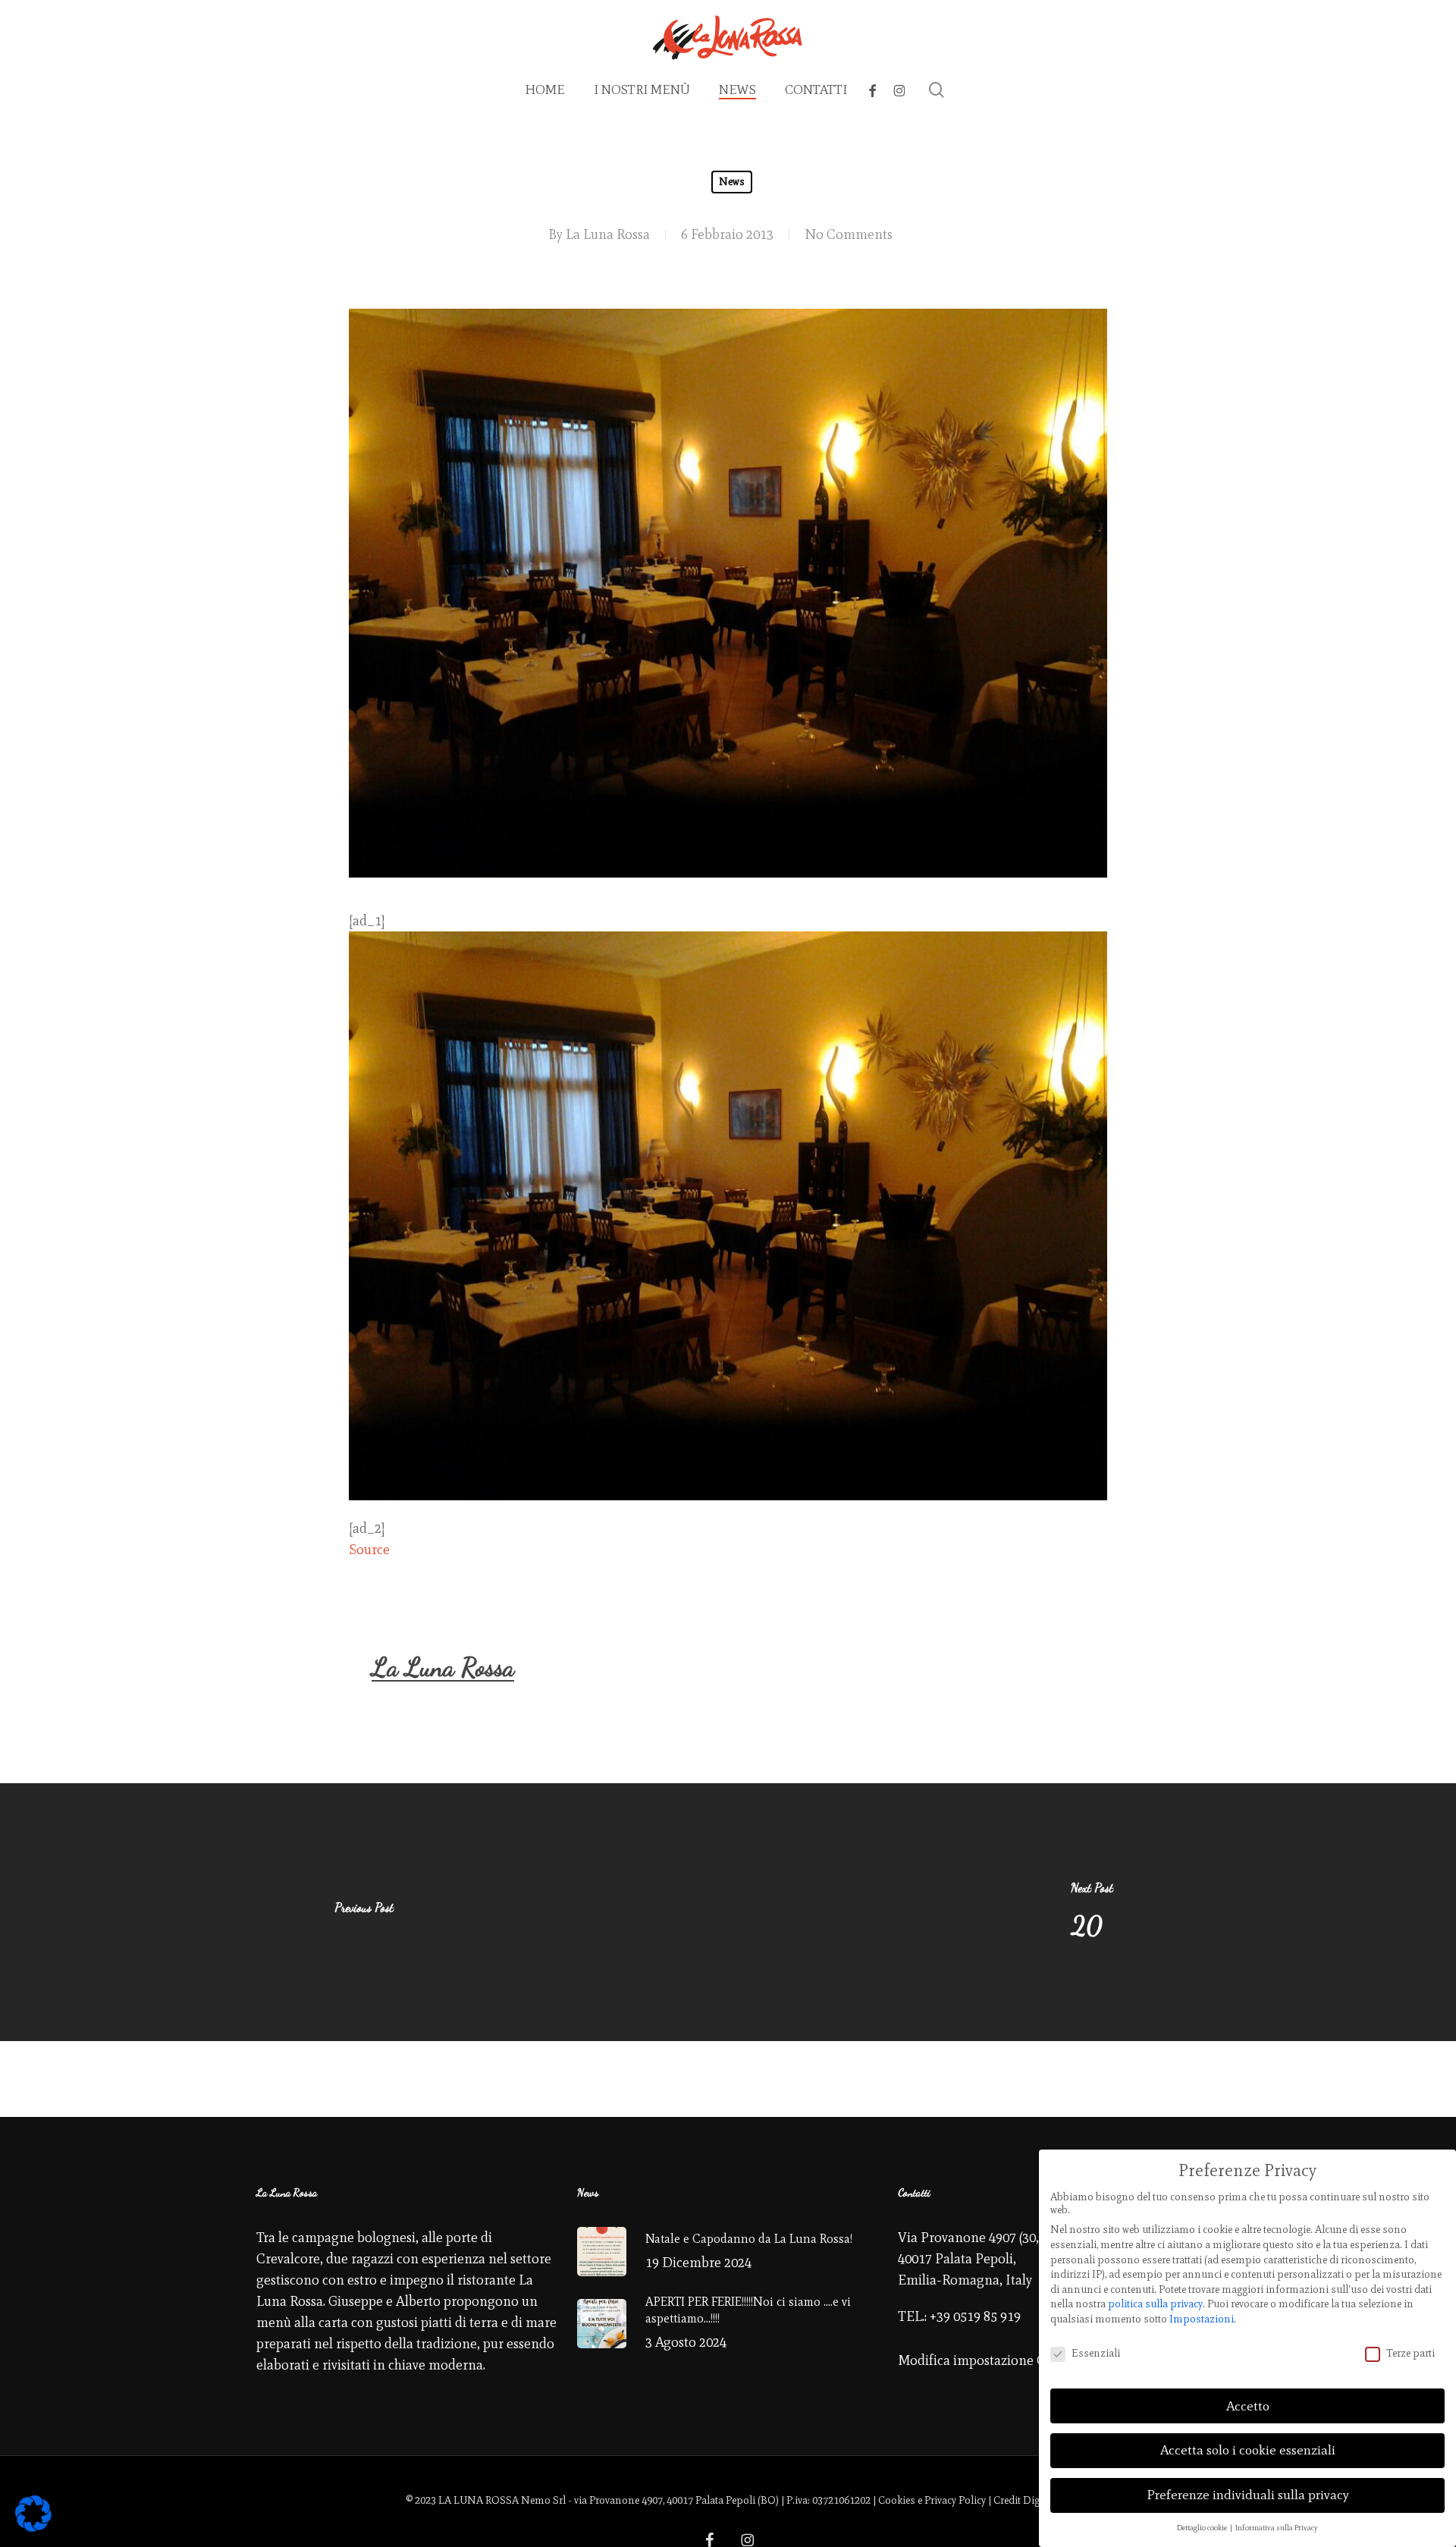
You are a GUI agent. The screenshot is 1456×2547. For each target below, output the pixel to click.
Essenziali (1096, 2353)
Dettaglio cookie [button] (1203, 2528)
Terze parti (1410, 2353)
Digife (1037, 2500)
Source (369, 1550)
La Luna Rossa (608, 234)
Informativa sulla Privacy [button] (1277, 2528)
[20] (1092, 1912)
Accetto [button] (1248, 2406)
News (732, 182)
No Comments (849, 234)
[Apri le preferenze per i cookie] (33, 2527)
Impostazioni (1202, 2319)
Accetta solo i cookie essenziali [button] (1248, 2450)
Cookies (897, 2500)
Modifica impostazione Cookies (991, 2360)
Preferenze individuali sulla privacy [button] (1248, 2495)
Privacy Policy (955, 2500)
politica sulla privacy (1155, 2304)
